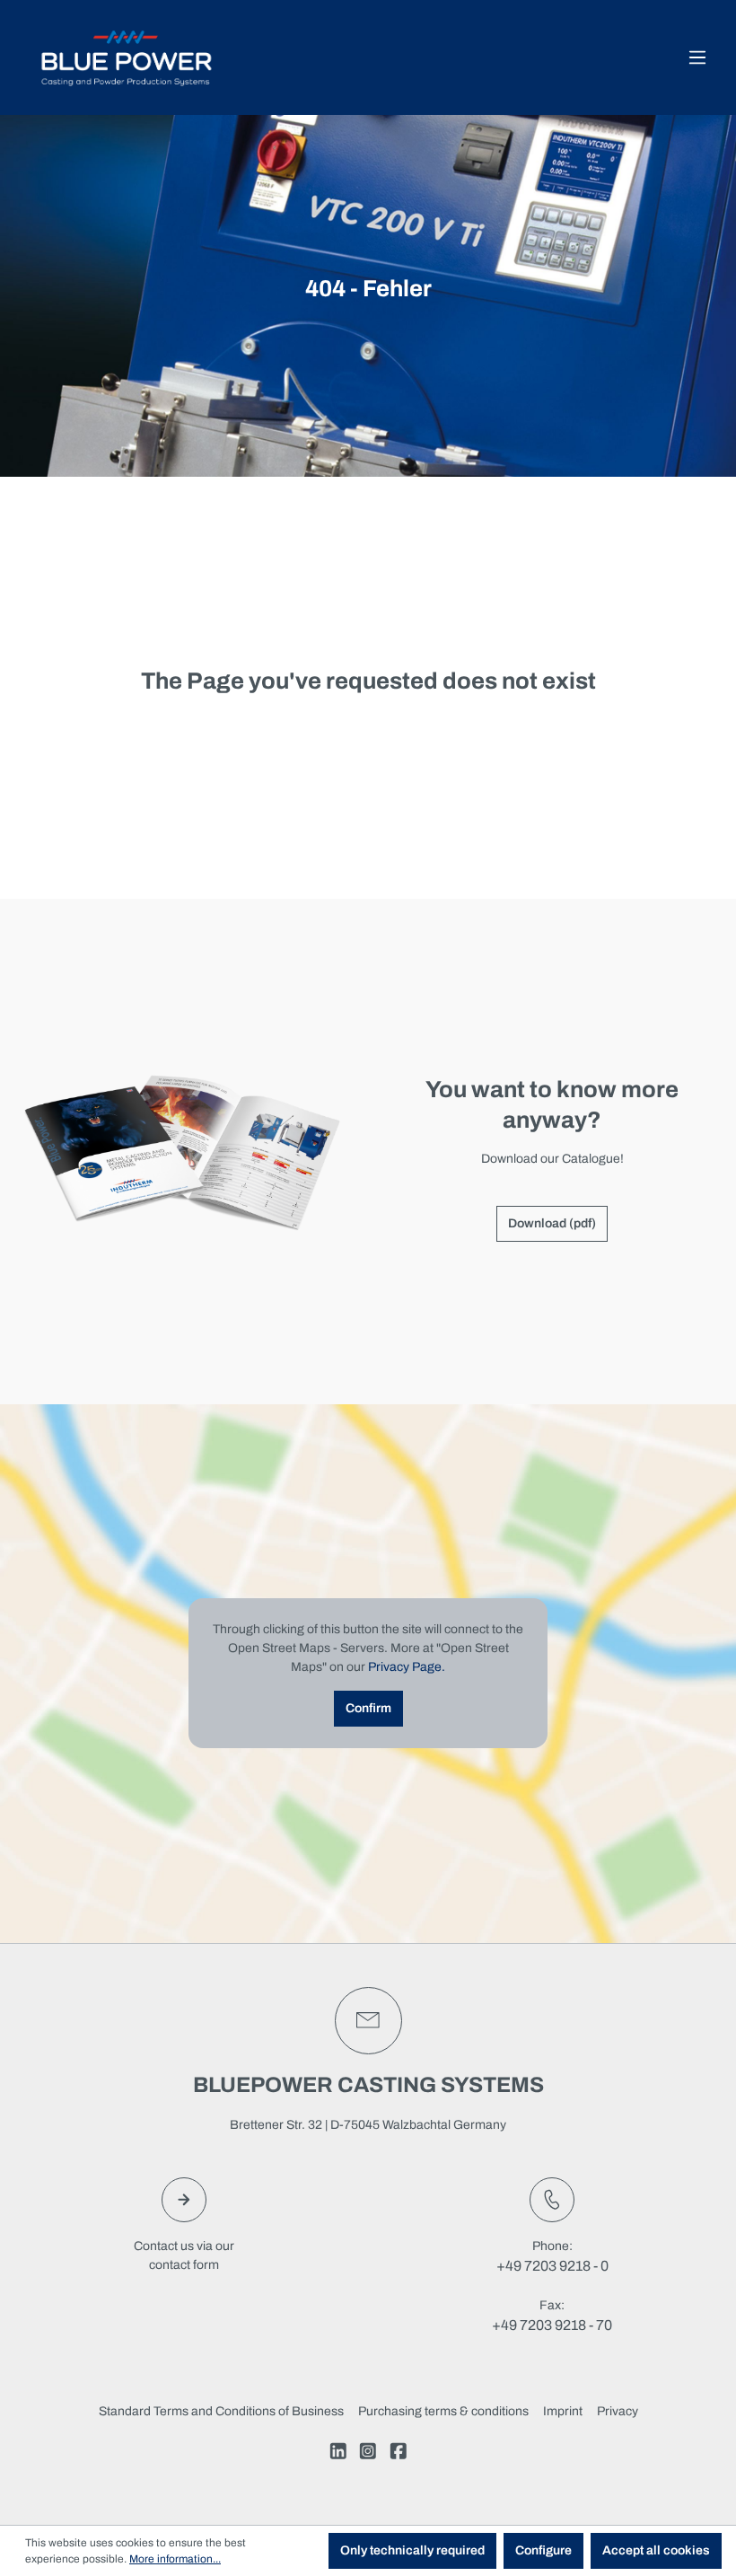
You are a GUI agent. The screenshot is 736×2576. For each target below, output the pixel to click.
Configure (543, 2550)
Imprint (563, 2411)
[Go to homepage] (126, 57)
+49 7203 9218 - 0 (552, 2266)
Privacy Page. (407, 1667)
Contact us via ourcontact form (184, 2255)
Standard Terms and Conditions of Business (221, 2411)
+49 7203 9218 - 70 (552, 2325)
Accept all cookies (656, 2550)
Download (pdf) (552, 1223)
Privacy (618, 2411)
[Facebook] (399, 2454)
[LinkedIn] (338, 2454)
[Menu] (697, 58)
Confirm (368, 1708)
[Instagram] (368, 2454)
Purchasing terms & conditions (443, 2411)
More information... (175, 2559)
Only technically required (412, 2550)
